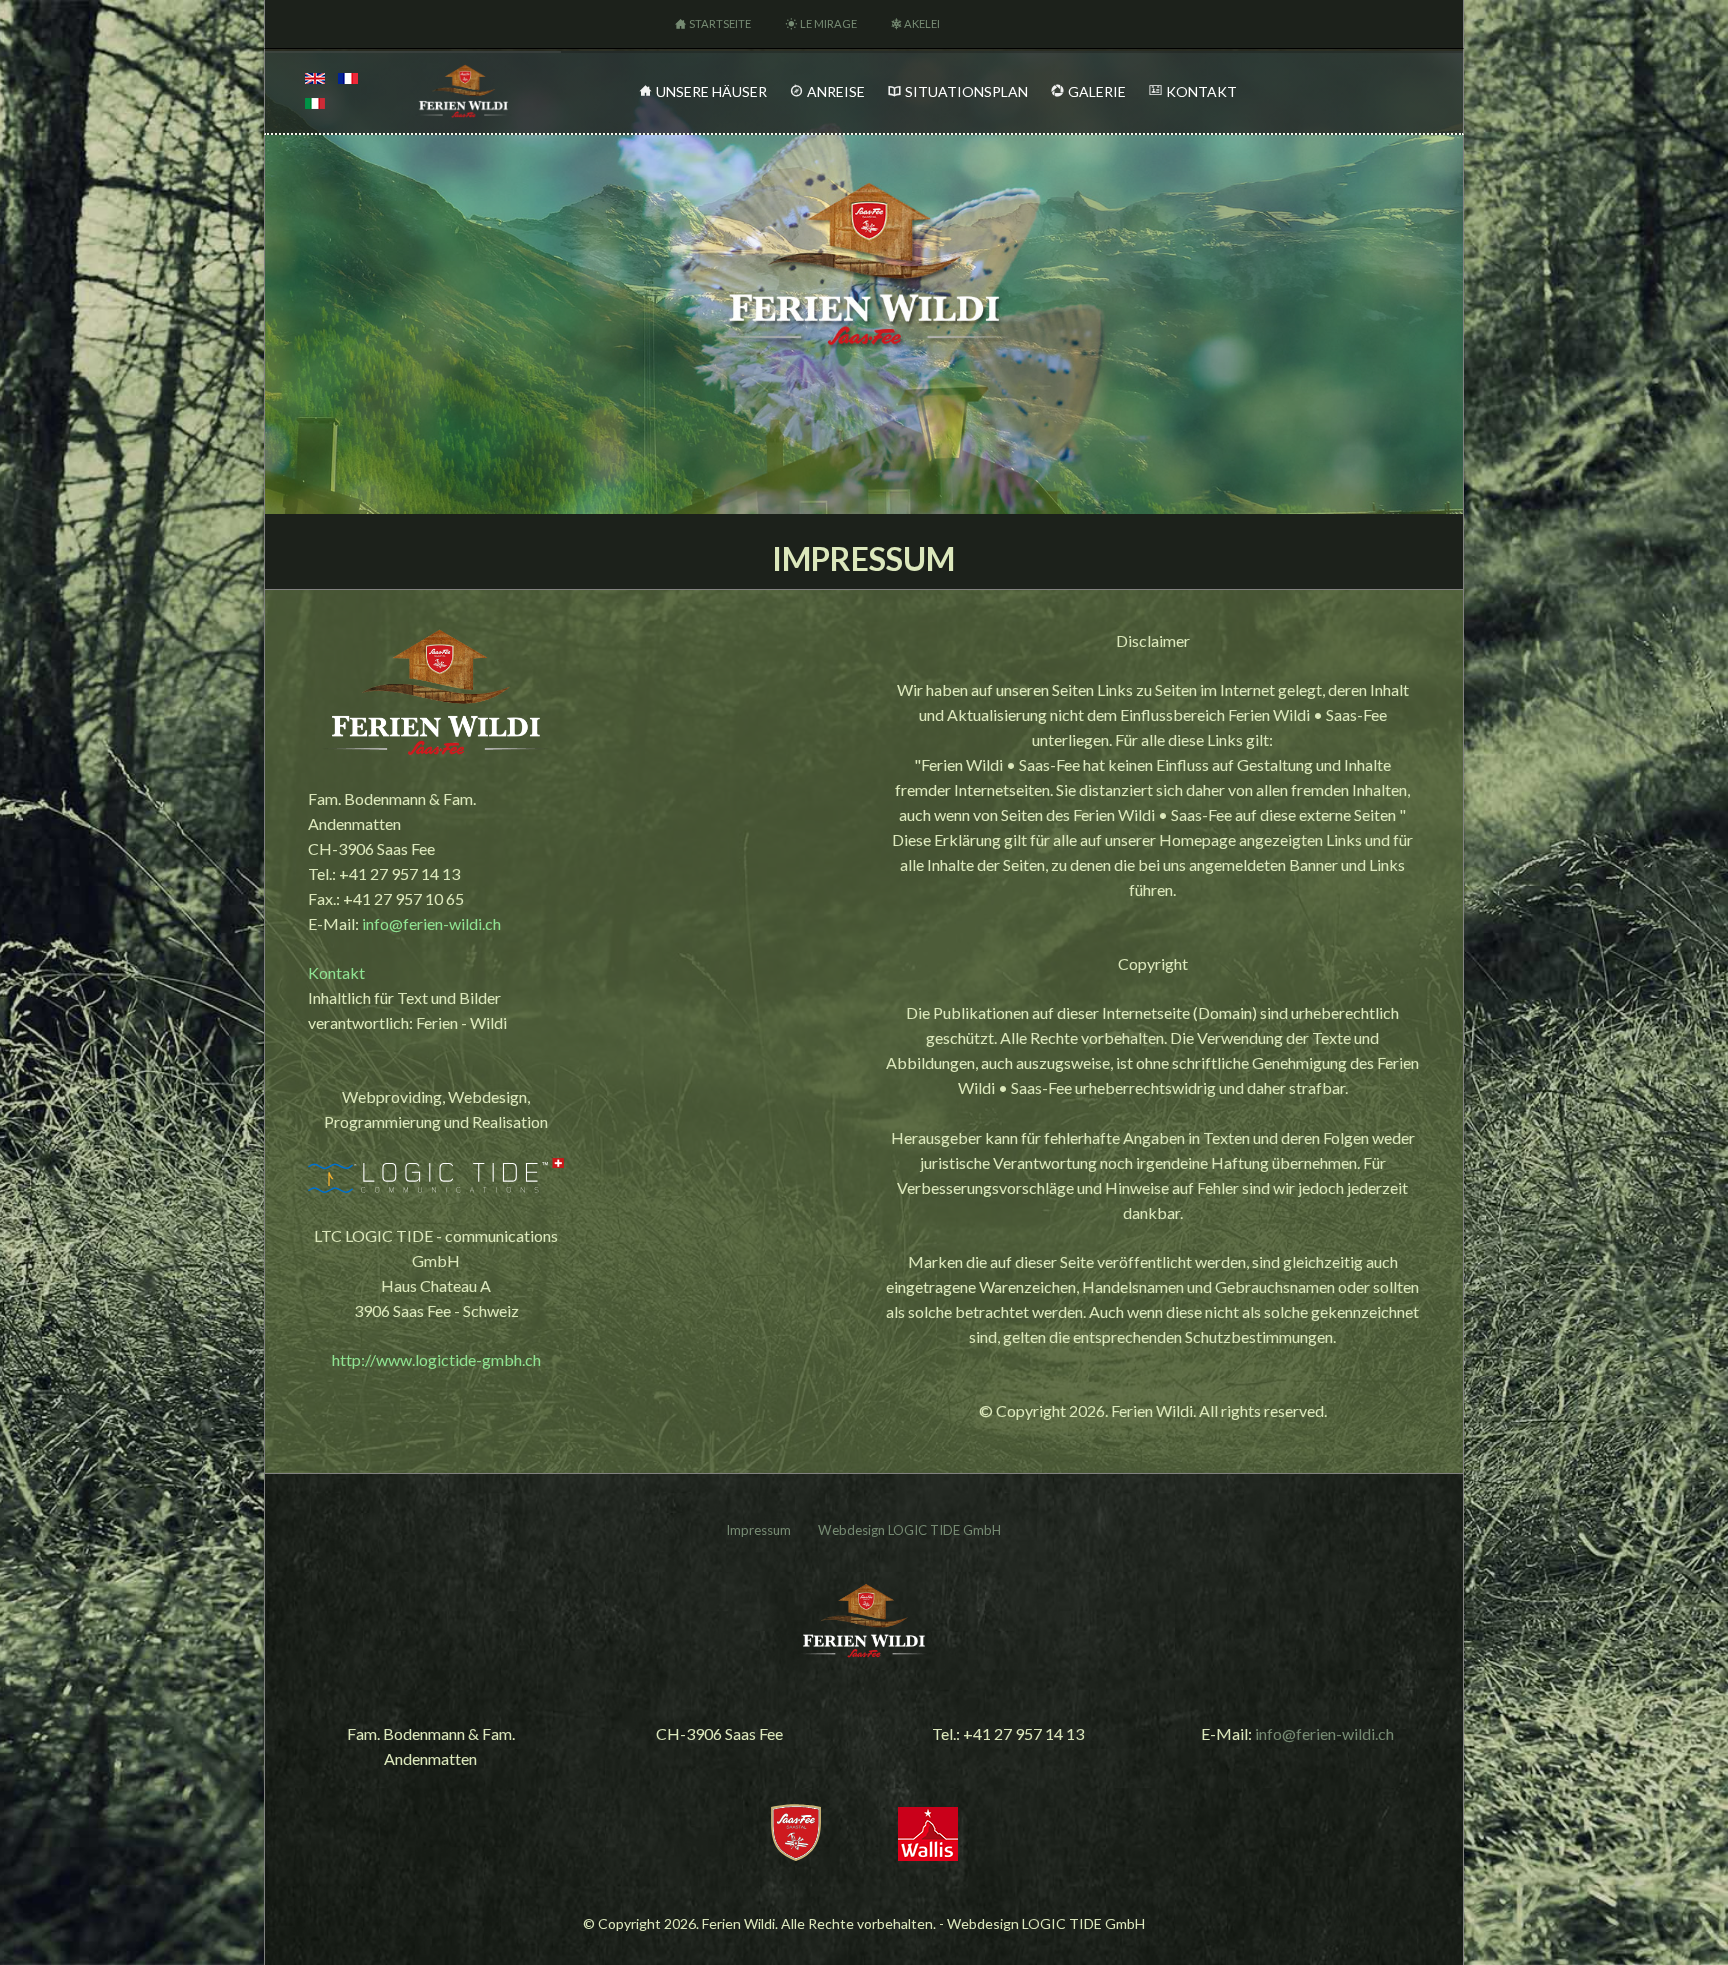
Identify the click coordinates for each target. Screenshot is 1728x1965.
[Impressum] (315, 78)
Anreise (836, 91)
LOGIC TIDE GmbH (944, 1530)
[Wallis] (928, 1854)
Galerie (1097, 91)
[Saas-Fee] (796, 1854)
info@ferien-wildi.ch (431, 923)
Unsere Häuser (711, 91)
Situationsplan (966, 91)
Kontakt (1201, 91)
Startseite (720, 23)
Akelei (922, 23)
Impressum (758, 1530)
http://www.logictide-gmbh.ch (436, 1359)
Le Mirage (828, 23)
